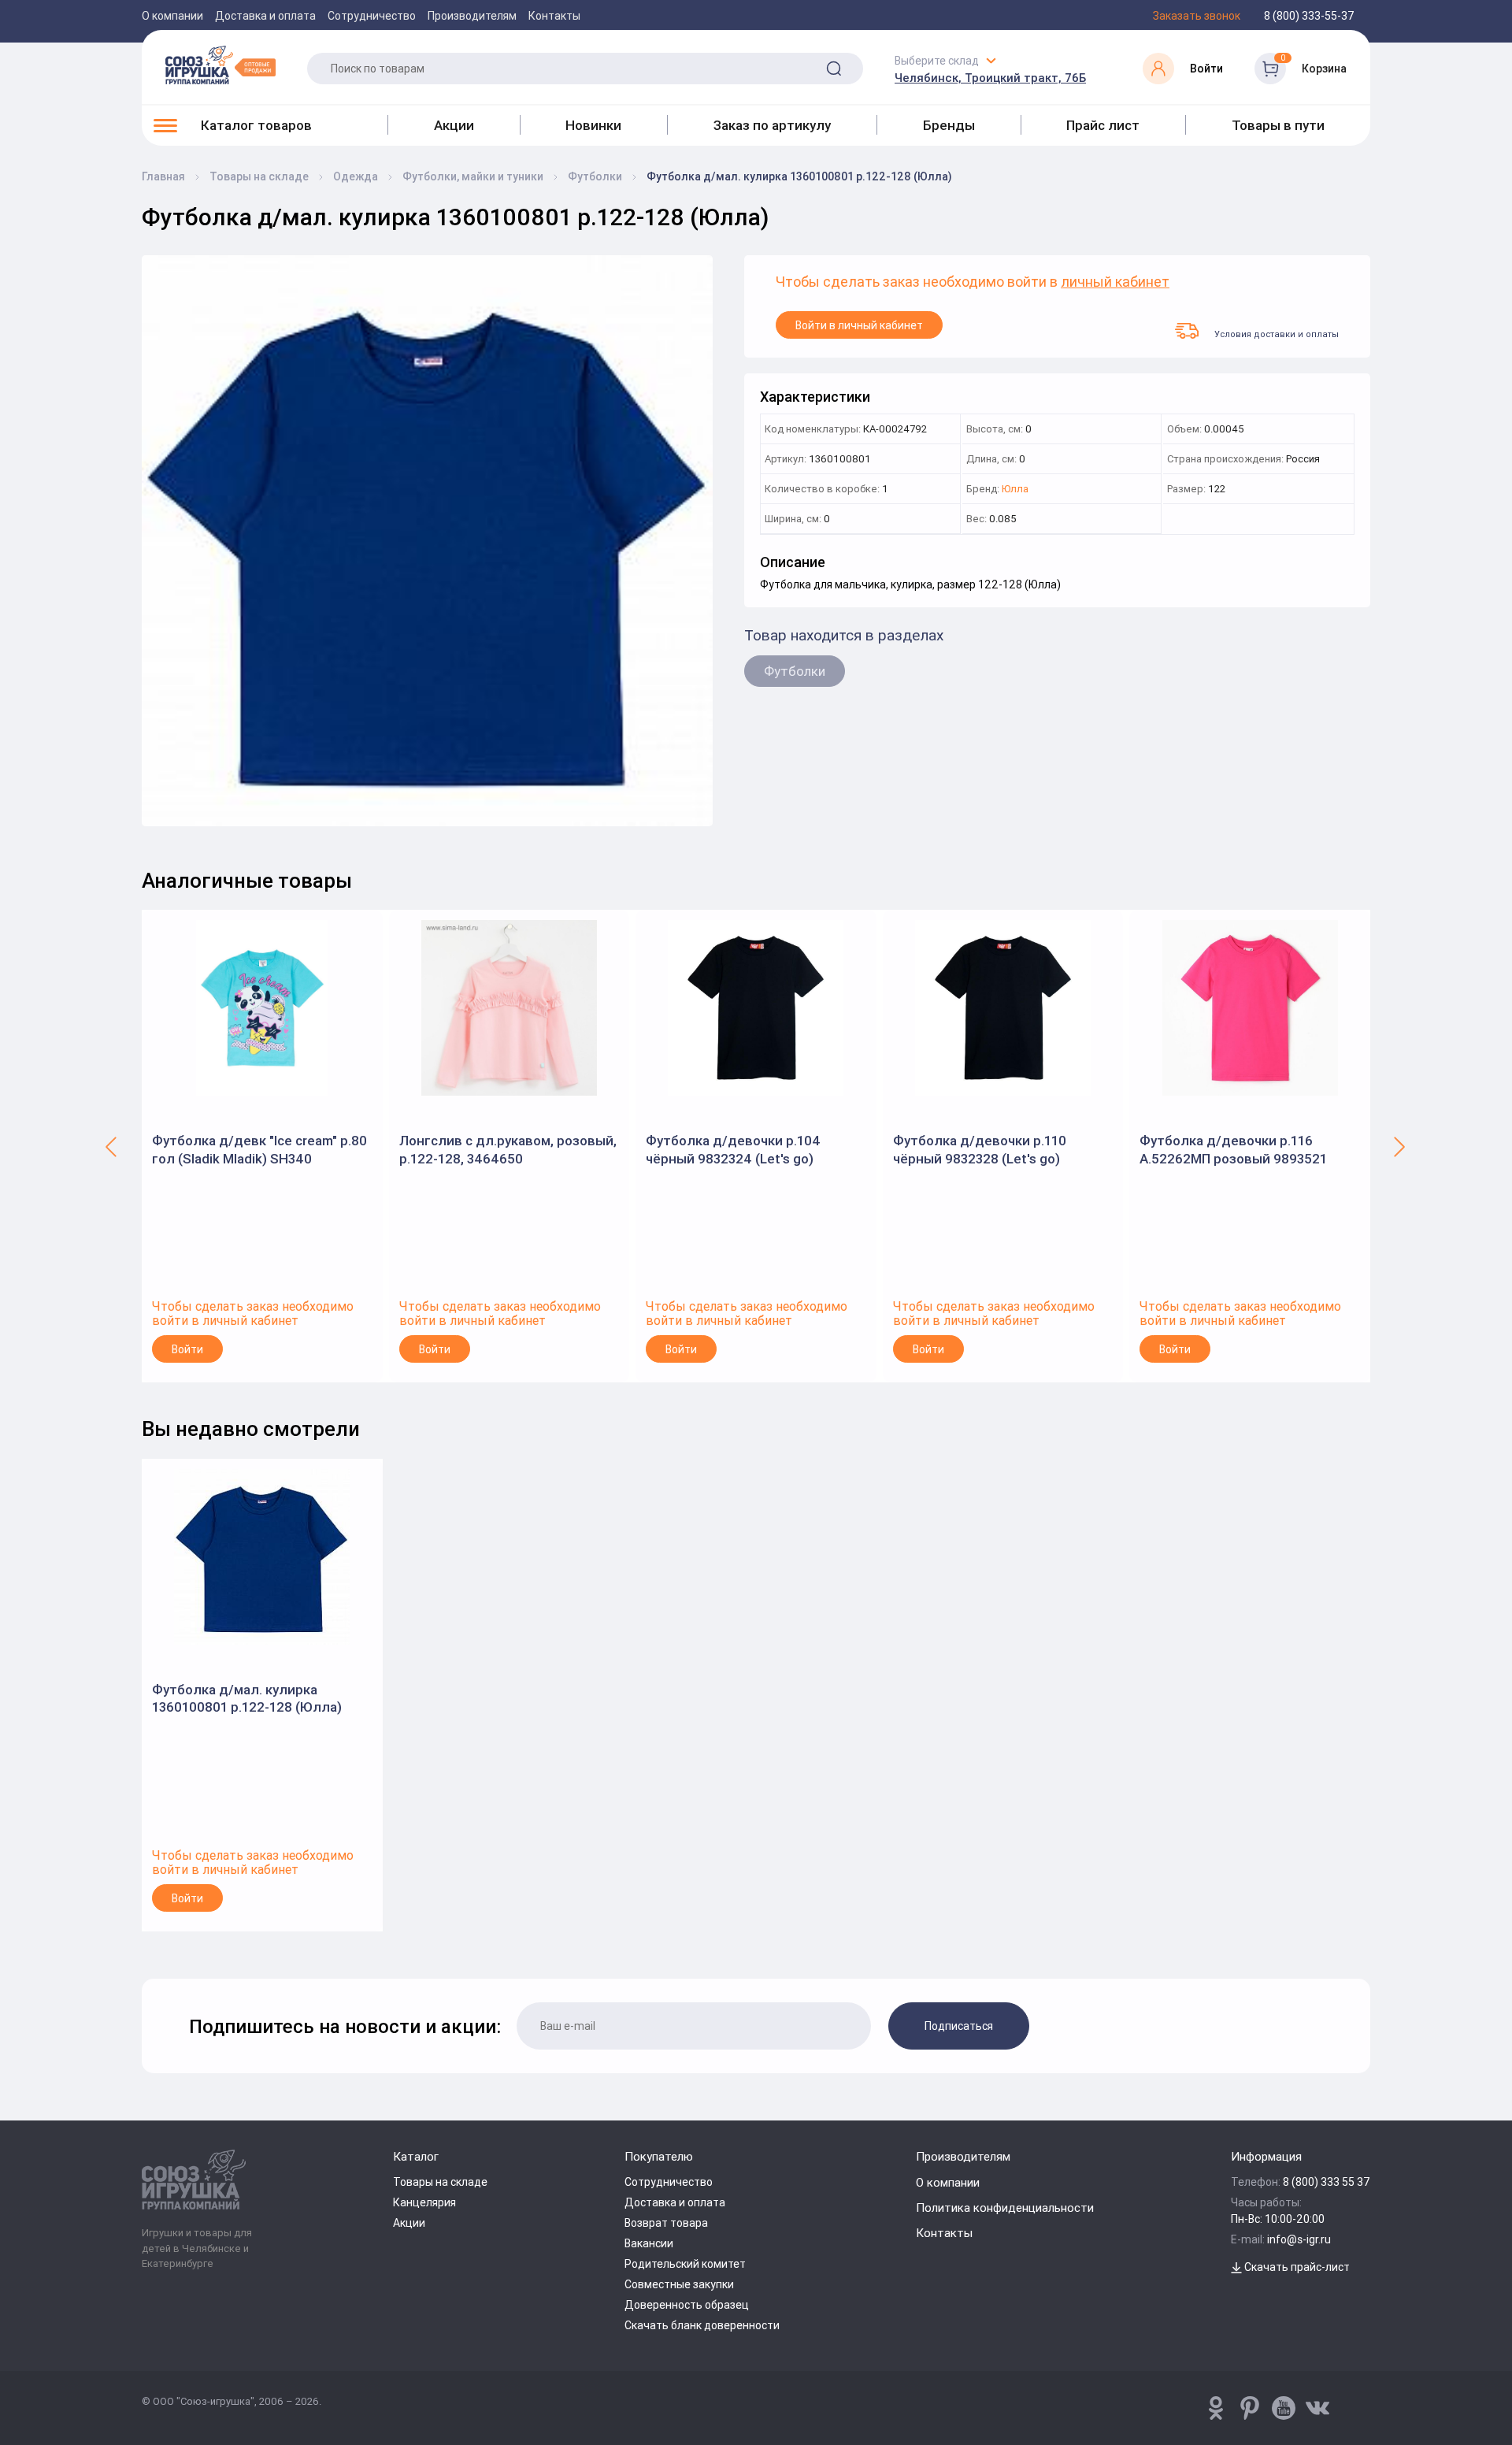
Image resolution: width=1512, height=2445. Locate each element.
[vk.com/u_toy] (1317, 2408)
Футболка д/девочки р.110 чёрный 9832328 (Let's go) (980, 1149)
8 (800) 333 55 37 (1327, 2182)
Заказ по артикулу (772, 125)
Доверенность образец (687, 2305)
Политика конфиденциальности (1005, 2208)
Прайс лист (1103, 125)
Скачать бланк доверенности (702, 2325)
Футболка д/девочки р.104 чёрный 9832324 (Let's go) (733, 1149)
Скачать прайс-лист (1296, 2267)
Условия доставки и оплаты (1277, 334)
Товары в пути (1278, 125)
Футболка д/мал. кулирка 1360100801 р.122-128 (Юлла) (247, 1698)
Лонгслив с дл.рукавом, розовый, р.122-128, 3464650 (508, 1149)
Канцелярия (424, 2202)
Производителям (472, 16)
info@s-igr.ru (1299, 2239)
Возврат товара (666, 2223)
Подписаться (959, 2026)
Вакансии (649, 2243)
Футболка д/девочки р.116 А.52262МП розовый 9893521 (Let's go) (1233, 1150)
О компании (172, 16)
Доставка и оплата (265, 16)
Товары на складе (440, 2182)
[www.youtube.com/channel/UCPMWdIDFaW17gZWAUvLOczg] (1284, 2408)
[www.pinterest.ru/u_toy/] (1216, 2408)
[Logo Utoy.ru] (220, 65)
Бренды (949, 125)
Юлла (1015, 490)
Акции (454, 125)
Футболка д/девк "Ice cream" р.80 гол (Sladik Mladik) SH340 (259, 1149)
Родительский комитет (685, 2264)
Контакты (554, 16)
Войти (187, 1349)
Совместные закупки (679, 2284)
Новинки (593, 125)
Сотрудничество (372, 16)
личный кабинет (1115, 282)
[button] (112, 1146)
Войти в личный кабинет (859, 325)
